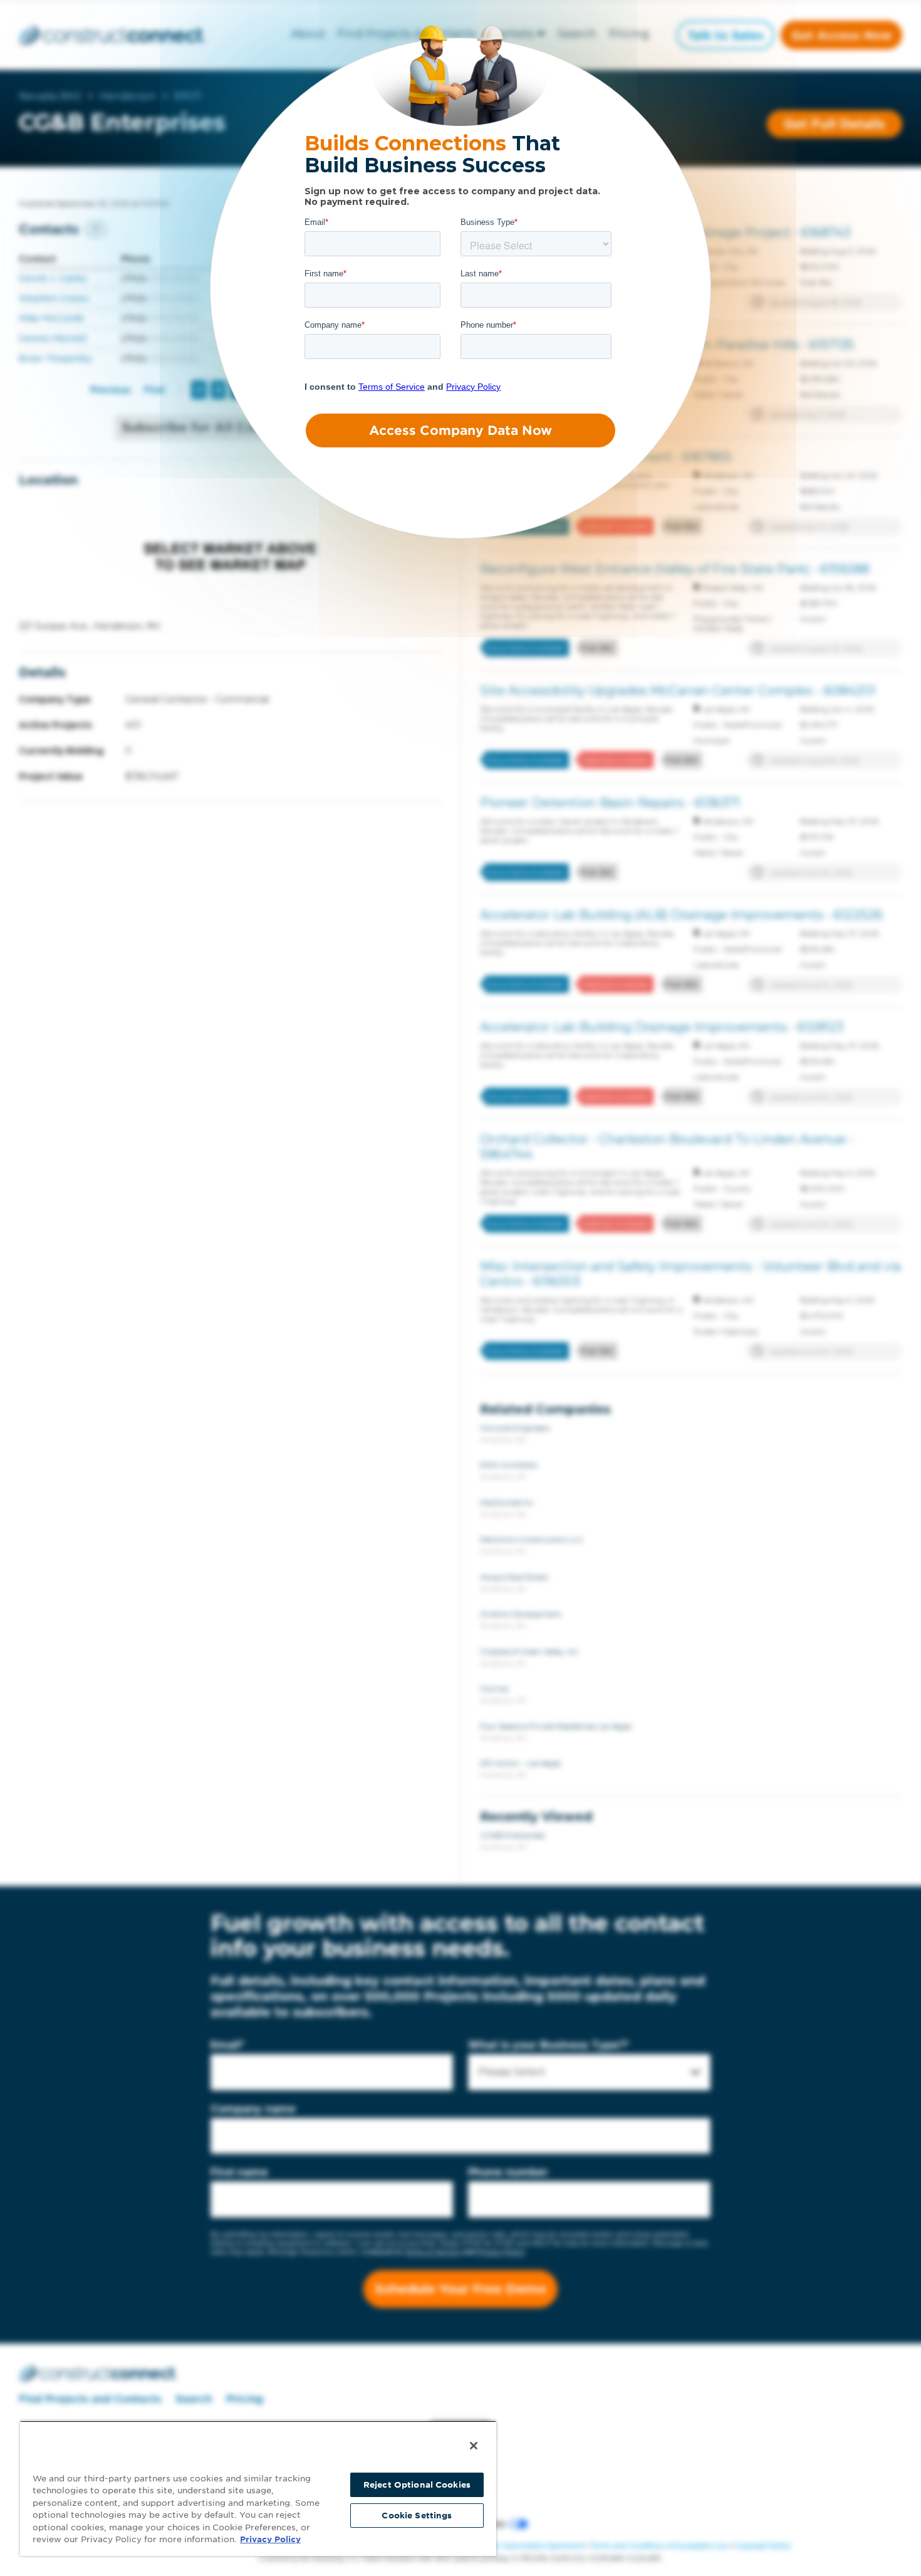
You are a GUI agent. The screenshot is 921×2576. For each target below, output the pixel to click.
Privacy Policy (270, 2539)
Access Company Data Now (460, 430)
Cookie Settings (417, 2516)
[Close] (474, 2446)
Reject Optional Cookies (417, 2485)
